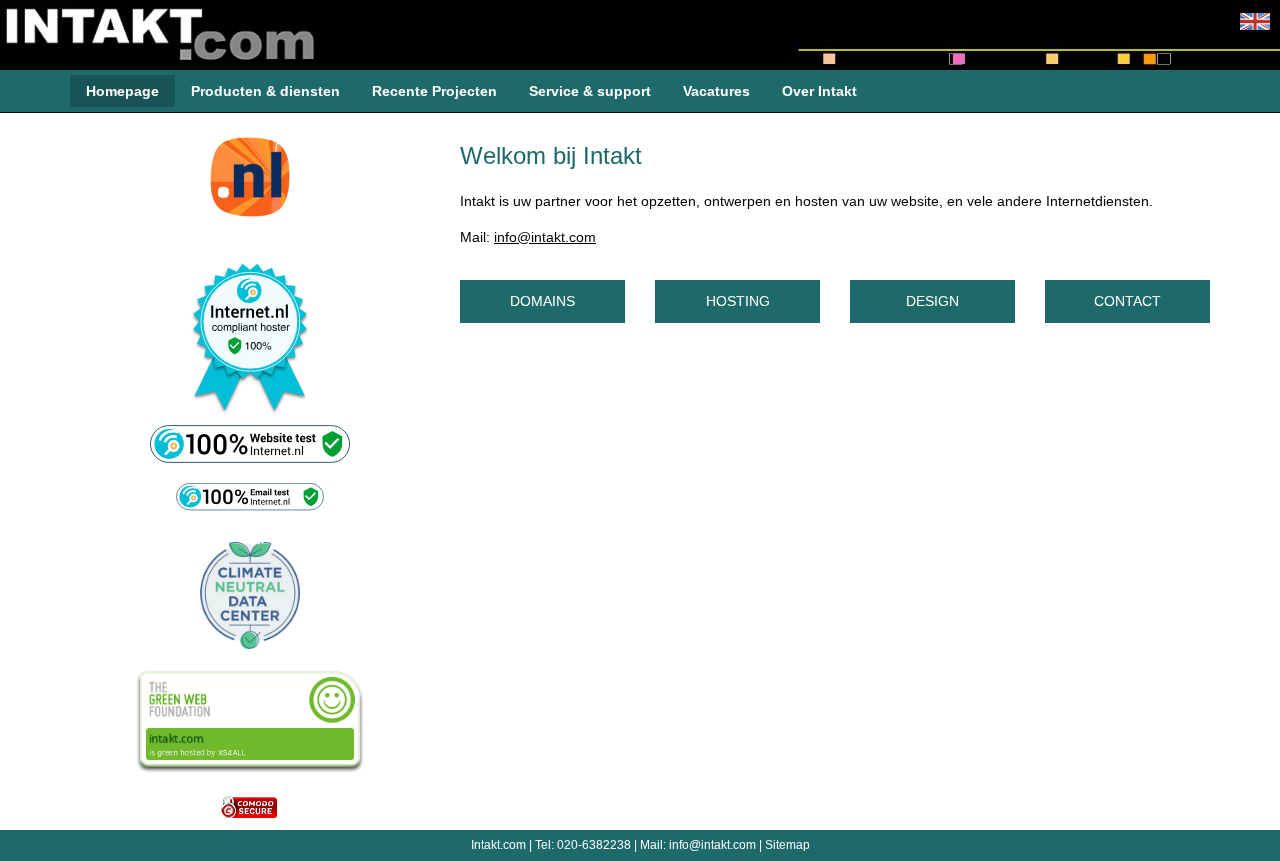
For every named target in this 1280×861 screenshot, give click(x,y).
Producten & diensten (265, 91)
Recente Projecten (434, 91)
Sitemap (787, 845)
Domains (559, 299)
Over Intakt (819, 91)
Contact (1144, 299)
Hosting (755, 299)
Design (952, 299)
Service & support (590, 91)
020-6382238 (594, 845)
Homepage (122, 91)
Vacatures (716, 91)
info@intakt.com (545, 237)
